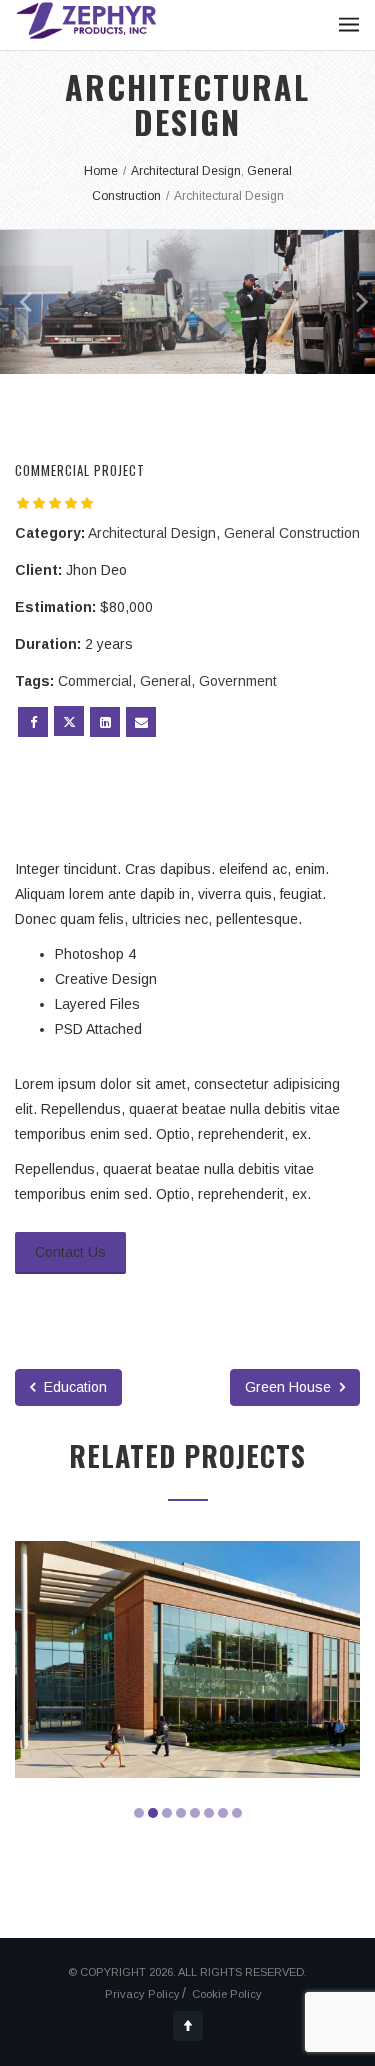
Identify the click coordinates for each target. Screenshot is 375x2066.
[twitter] (69, 721)
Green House (290, 1387)
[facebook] (33, 722)
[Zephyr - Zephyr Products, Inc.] (87, 20)
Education (73, 1387)
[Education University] (163, 1713)
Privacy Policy (142, 1994)
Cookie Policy (227, 1994)
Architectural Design (152, 533)
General (165, 681)
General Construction (292, 533)
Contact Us (70, 1252)
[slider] (55, 503)
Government (238, 681)
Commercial (95, 681)
